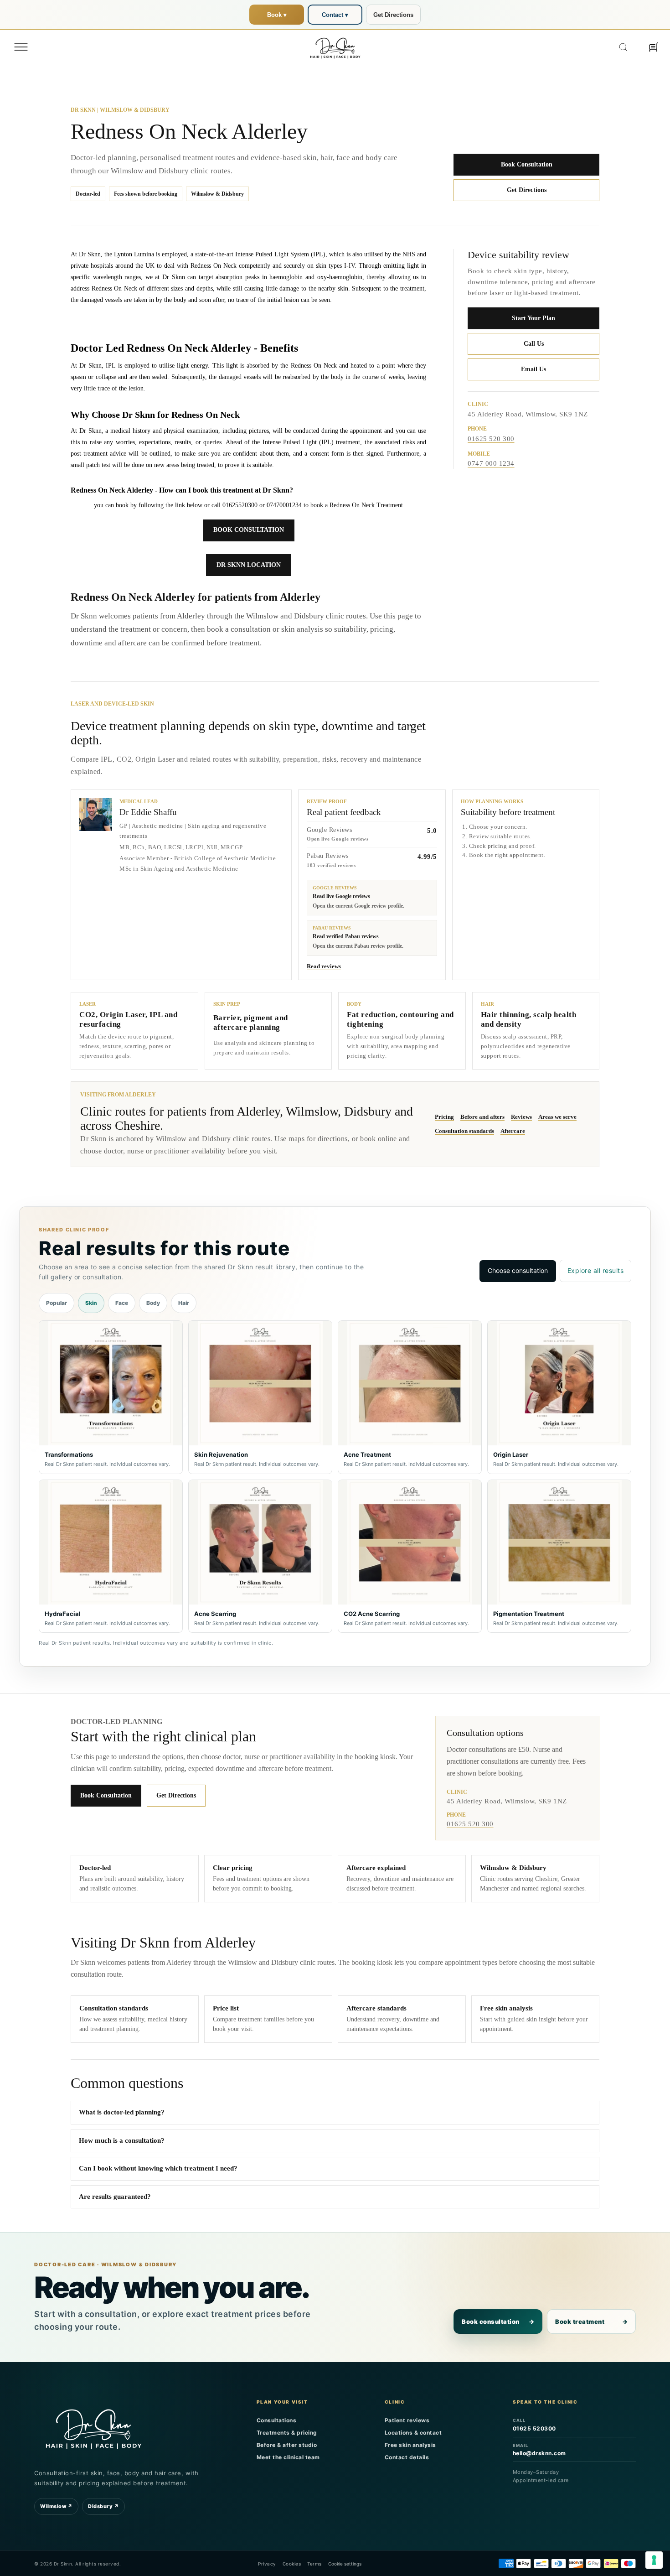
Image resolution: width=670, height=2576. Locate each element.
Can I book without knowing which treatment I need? (158, 2168)
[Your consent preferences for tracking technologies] (654, 2560)
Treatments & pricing (287, 2433)
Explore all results (596, 1270)
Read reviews (324, 966)
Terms (314, 2564)
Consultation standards (464, 1131)
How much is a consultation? (122, 2140)
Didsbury (103, 2506)
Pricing (444, 1117)
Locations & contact (413, 2433)
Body (153, 1303)
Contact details (407, 2457)
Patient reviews (407, 2420)
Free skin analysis (410, 2445)
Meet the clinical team (288, 2457)
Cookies (292, 2564)
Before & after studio (287, 2445)
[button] (21, 47)
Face (122, 1303)
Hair (184, 1303)
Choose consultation (518, 1270)
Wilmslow (56, 2506)
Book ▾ (277, 15)
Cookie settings (345, 2564)
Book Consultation (527, 164)
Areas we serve (557, 1117)
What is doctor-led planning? (122, 2112)
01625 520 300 (491, 439)
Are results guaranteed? (115, 2197)
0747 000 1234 (491, 464)
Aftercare (513, 1131)
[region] (335, 1477)
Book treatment (591, 2322)
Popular (57, 1303)
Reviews (521, 1117)
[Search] (623, 47)
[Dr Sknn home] (93, 2427)
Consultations (277, 2420)
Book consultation (498, 2322)
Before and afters (482, 1117)
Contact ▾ (335, 15)
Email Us (533, 369)
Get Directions (393, 15)
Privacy (267, 2564)
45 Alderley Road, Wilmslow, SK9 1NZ (528, 414)
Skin (91, 1303)
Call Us (534, 344)
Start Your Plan (533, 318)
